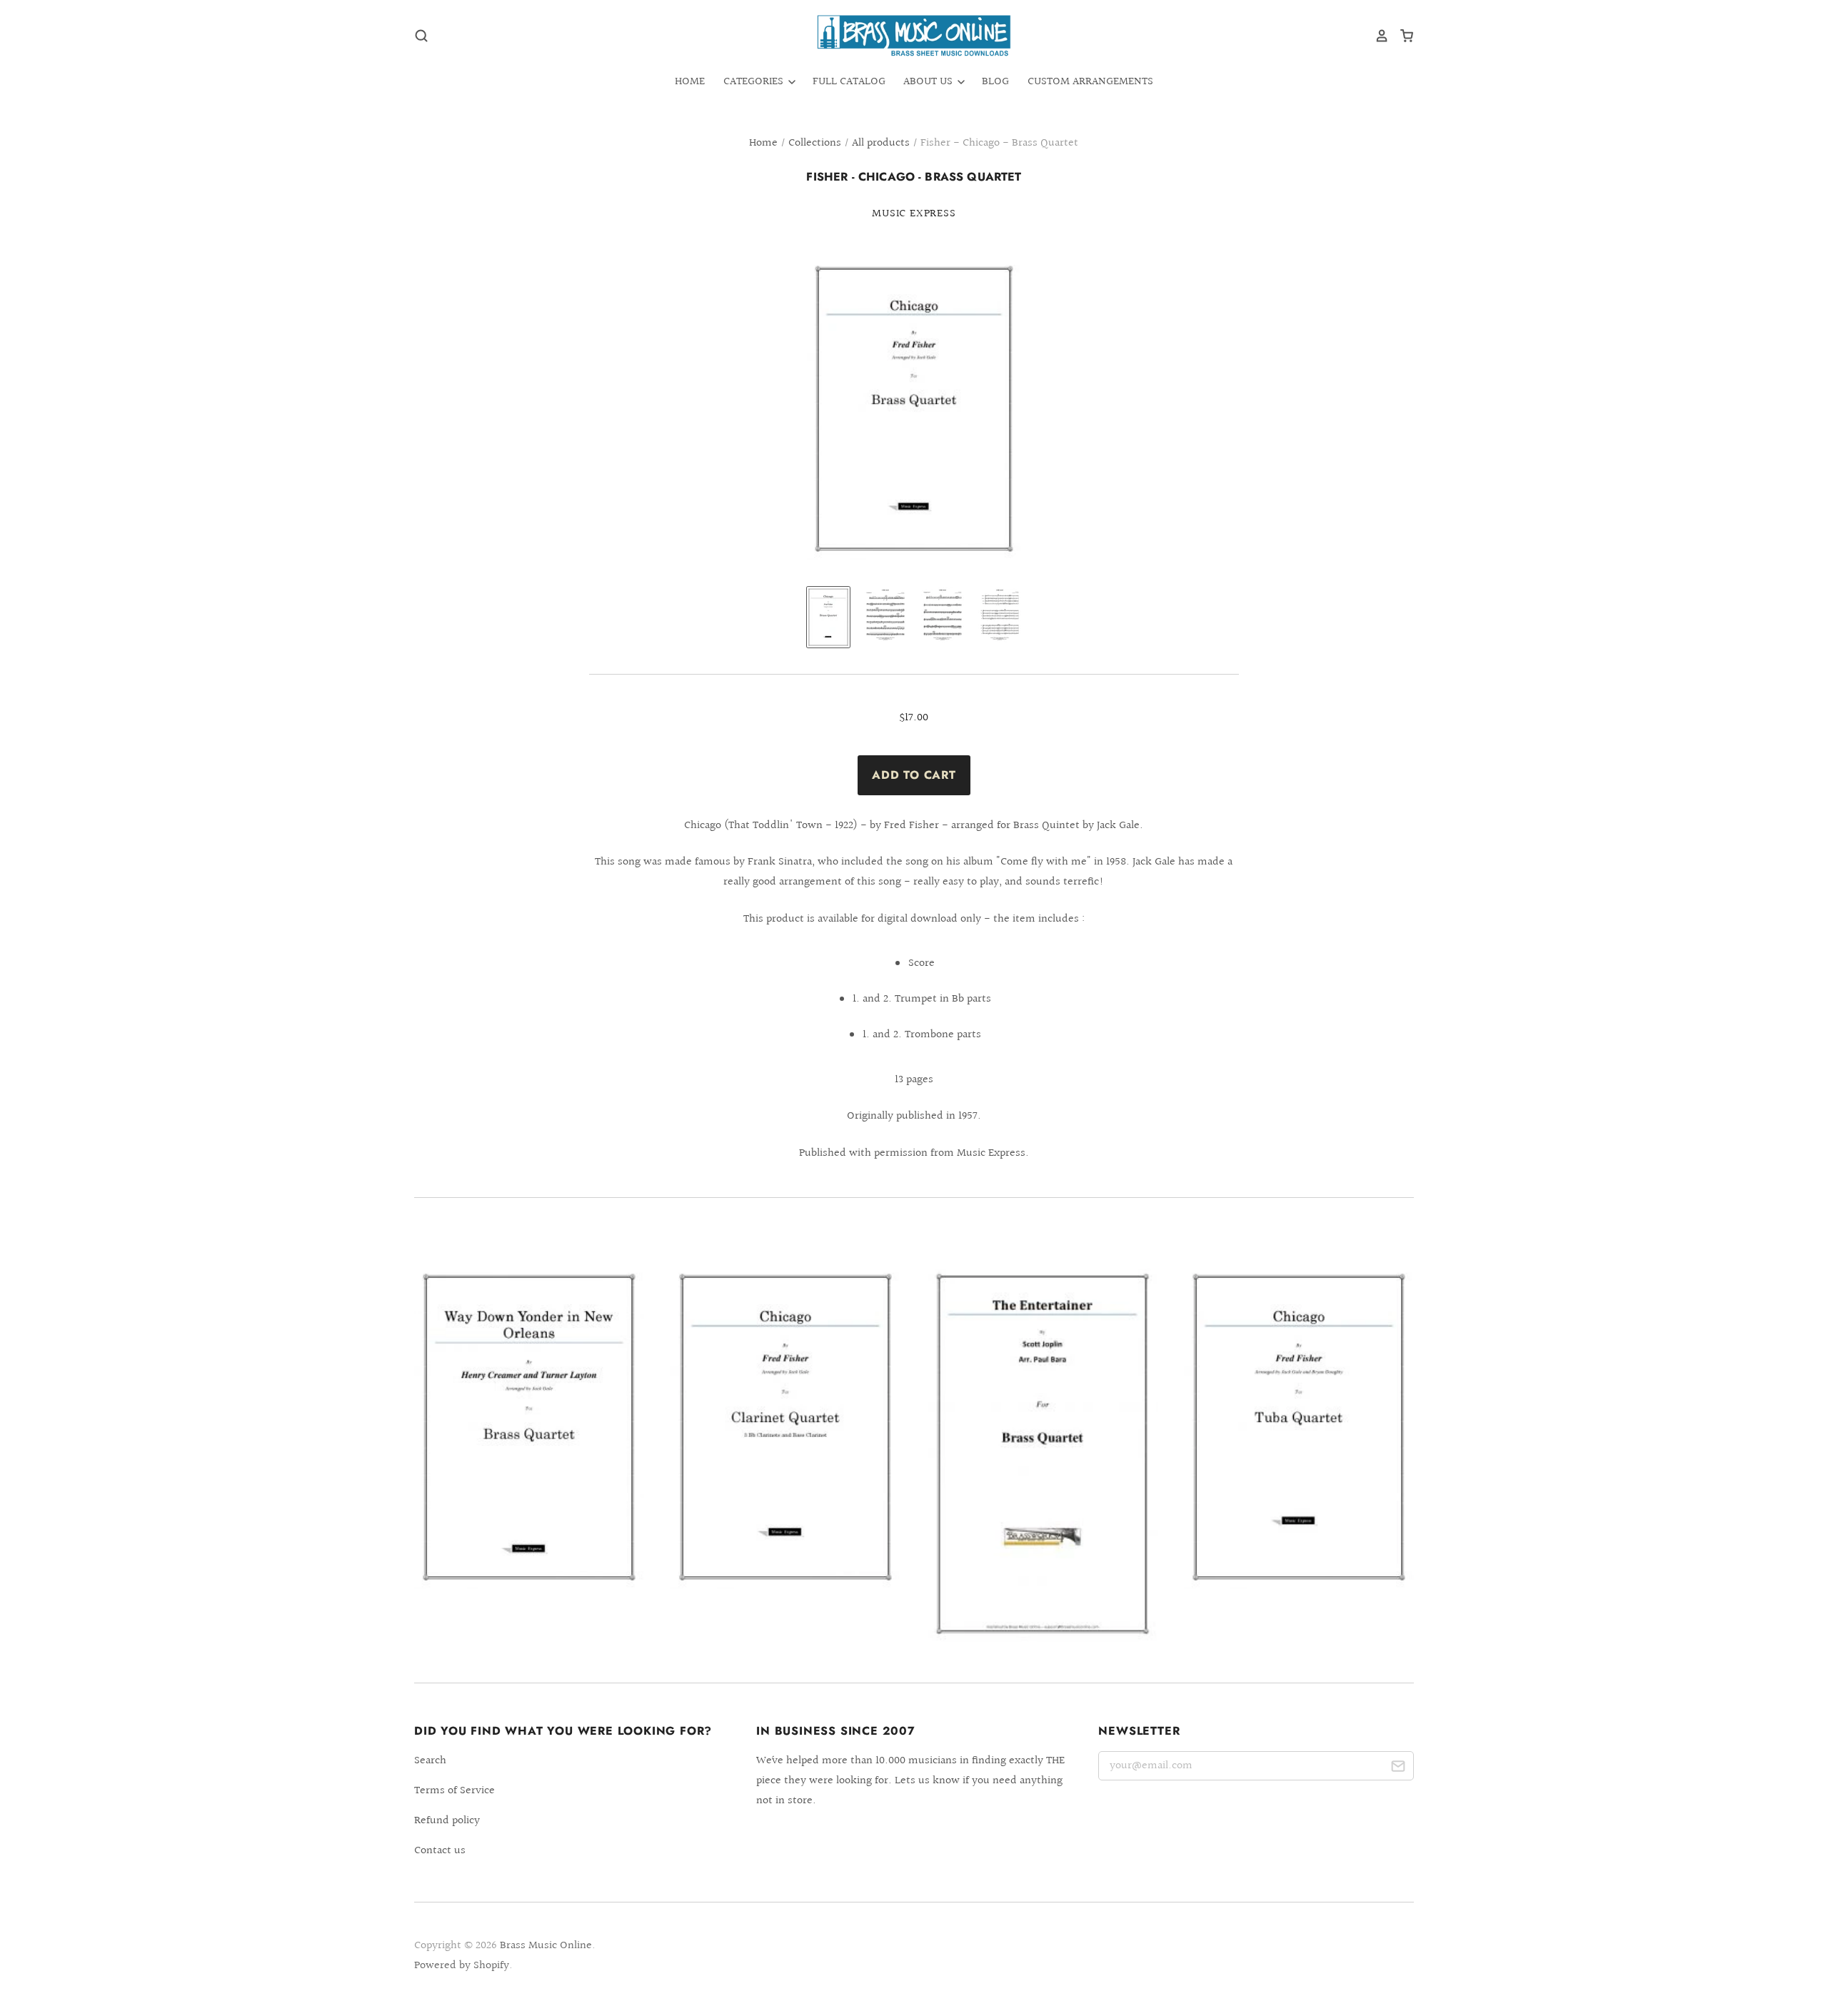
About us (929, 82)
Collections (815, 143)
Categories (755, 82)
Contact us (440, 1851)
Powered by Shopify (462, 1966)
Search (430, 1761)
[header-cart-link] (1401, 36)
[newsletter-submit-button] (1398, 1769)
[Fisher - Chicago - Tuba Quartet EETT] (1299, 1427)
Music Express (914, 214)
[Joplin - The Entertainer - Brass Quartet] (1043, 1453)
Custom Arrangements (1090, 82)
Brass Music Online (546, 1946)
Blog (995, 82)
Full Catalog (849, 82)
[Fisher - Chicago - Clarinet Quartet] (785, 1427)
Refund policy (447, 1821)
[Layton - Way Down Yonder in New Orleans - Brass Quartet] (529, 1427)
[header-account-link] (1377, 36)
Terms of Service (455, 1791)
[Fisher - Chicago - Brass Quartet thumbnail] (828, 617)
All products (881, 143)
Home (690, 82)
